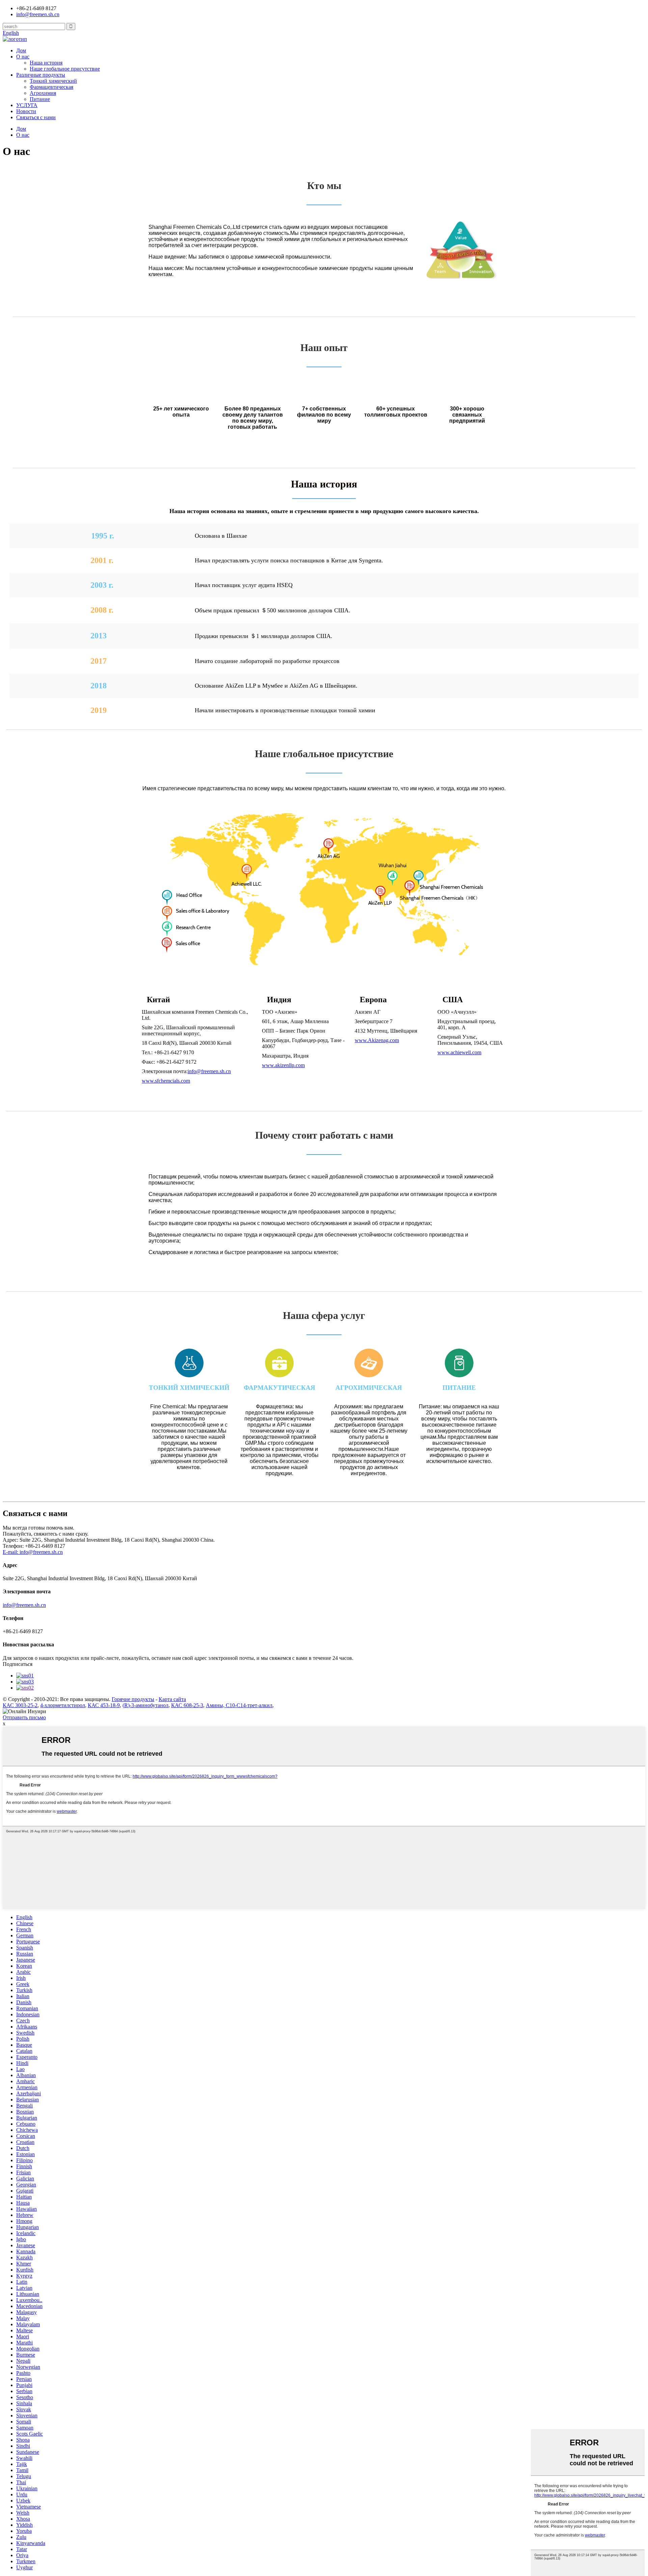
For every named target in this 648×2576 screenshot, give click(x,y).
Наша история (46, 63)
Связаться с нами (36, 117)
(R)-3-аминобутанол (145, 1705)
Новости (26, 111)
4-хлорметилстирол (63, 1705)
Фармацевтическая (51, 87)
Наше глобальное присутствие (65, 69)
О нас (23, 57)
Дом (21, 50)
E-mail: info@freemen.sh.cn (33, 1552)
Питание (40, 99)
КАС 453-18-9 (104, 1705)
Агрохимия (43, 93)
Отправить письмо (24, 1717)
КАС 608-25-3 (187, 1705)
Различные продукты (41, 75)
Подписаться (18, 1664)
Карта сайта (172, 1699)
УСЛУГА (27, 105)
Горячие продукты (133, 1699)
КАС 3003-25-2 (20, 1705)
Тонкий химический (53, 81)
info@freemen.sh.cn (38, 14)
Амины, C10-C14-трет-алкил (239, 1705)
